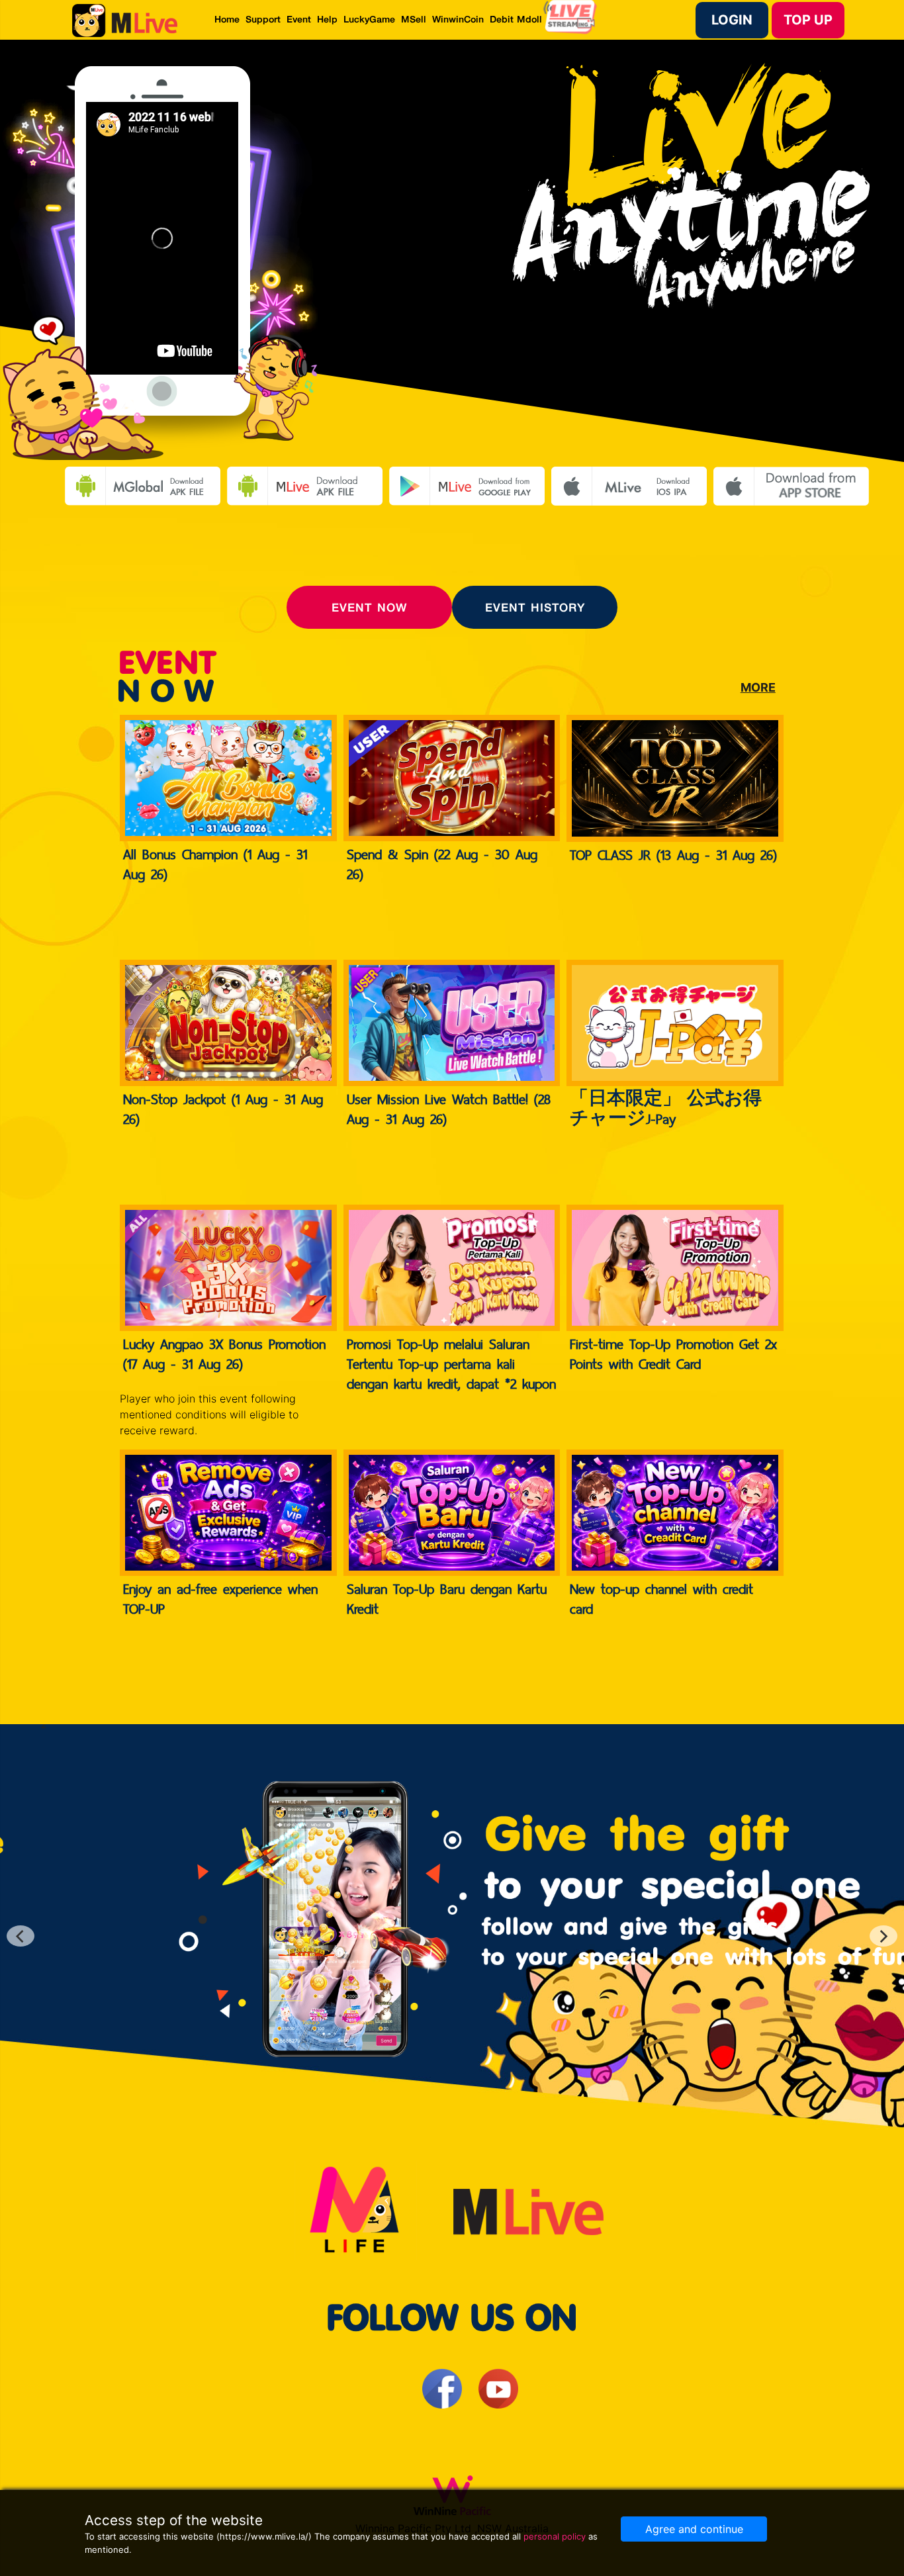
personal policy (555, 2536)
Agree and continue (694, 2529)
